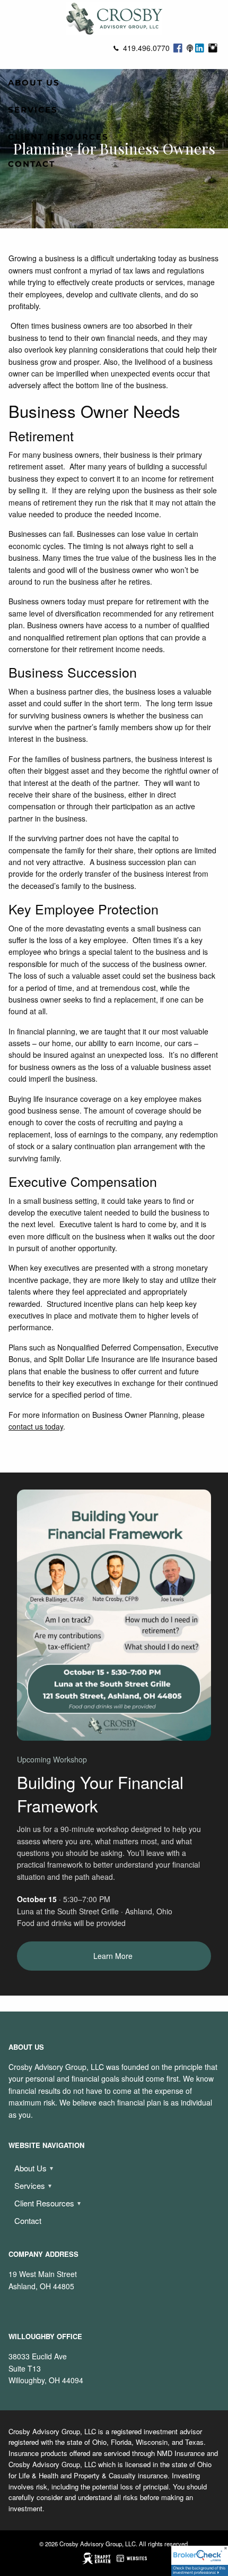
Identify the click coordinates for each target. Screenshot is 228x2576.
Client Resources (58, 137)
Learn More (114, 1956)
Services (33, 110)
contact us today (36, 1426)
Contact (32, 164)
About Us (34, 83)
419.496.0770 (146, 48)
